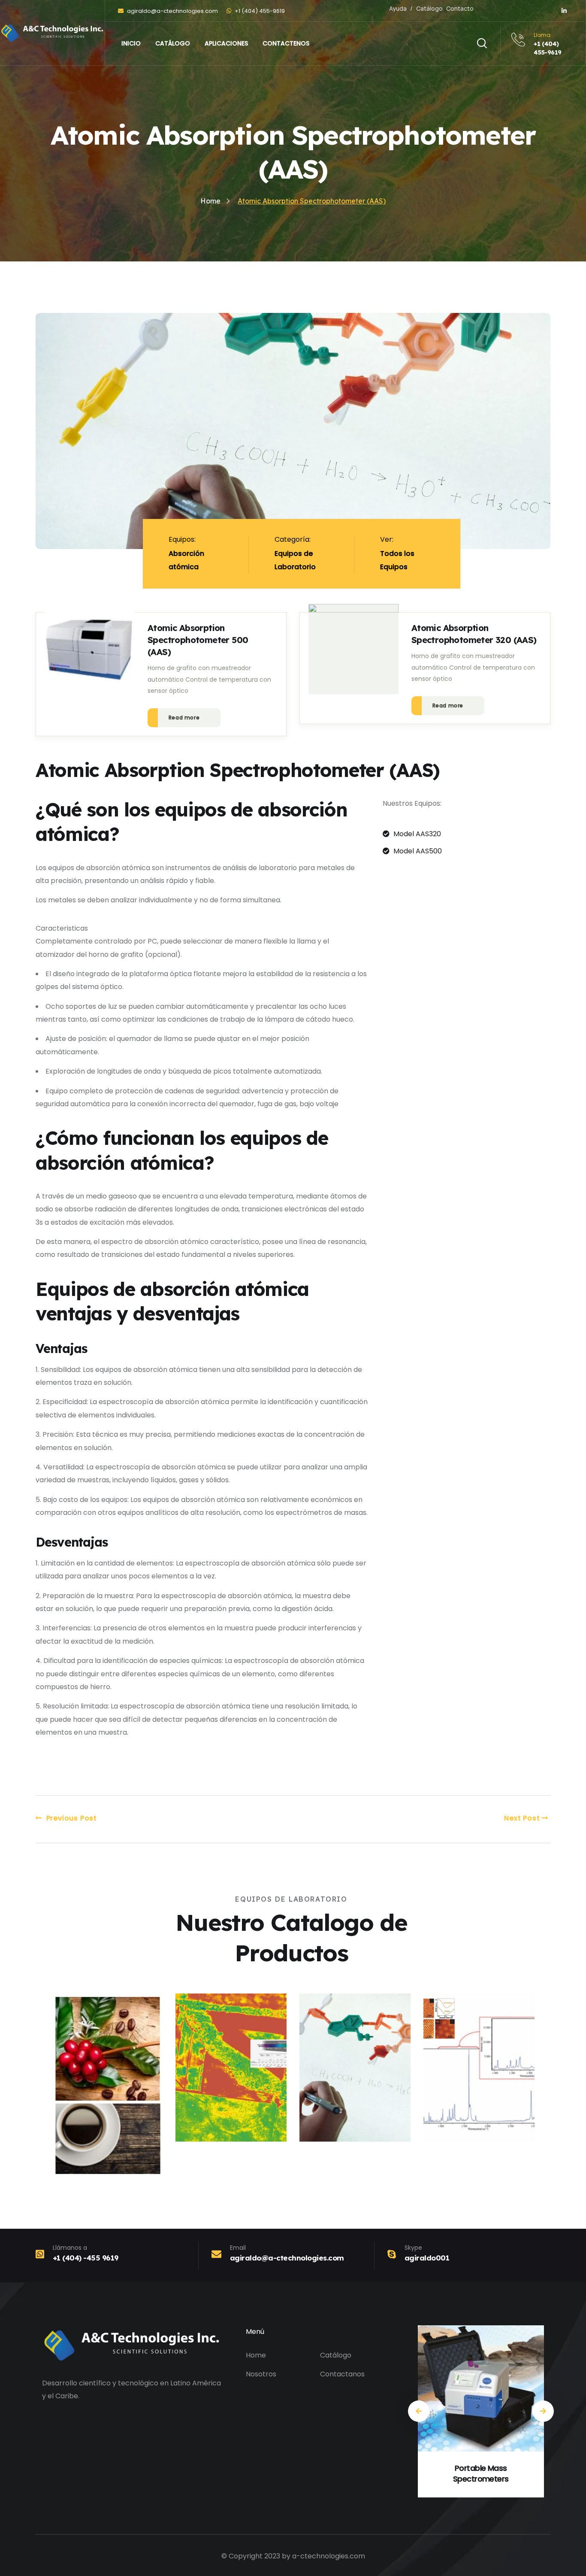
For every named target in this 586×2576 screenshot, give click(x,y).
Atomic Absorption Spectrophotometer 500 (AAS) (198, 640)
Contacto (460, 8)
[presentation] (419, 2411)
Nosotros (261, 2374)
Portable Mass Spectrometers (481, 2473)
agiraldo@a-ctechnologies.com (172, 11)
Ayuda (398, 8)
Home (256, 2355)
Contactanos (342, 2374)
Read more (184, 718)
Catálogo (429, 8)
